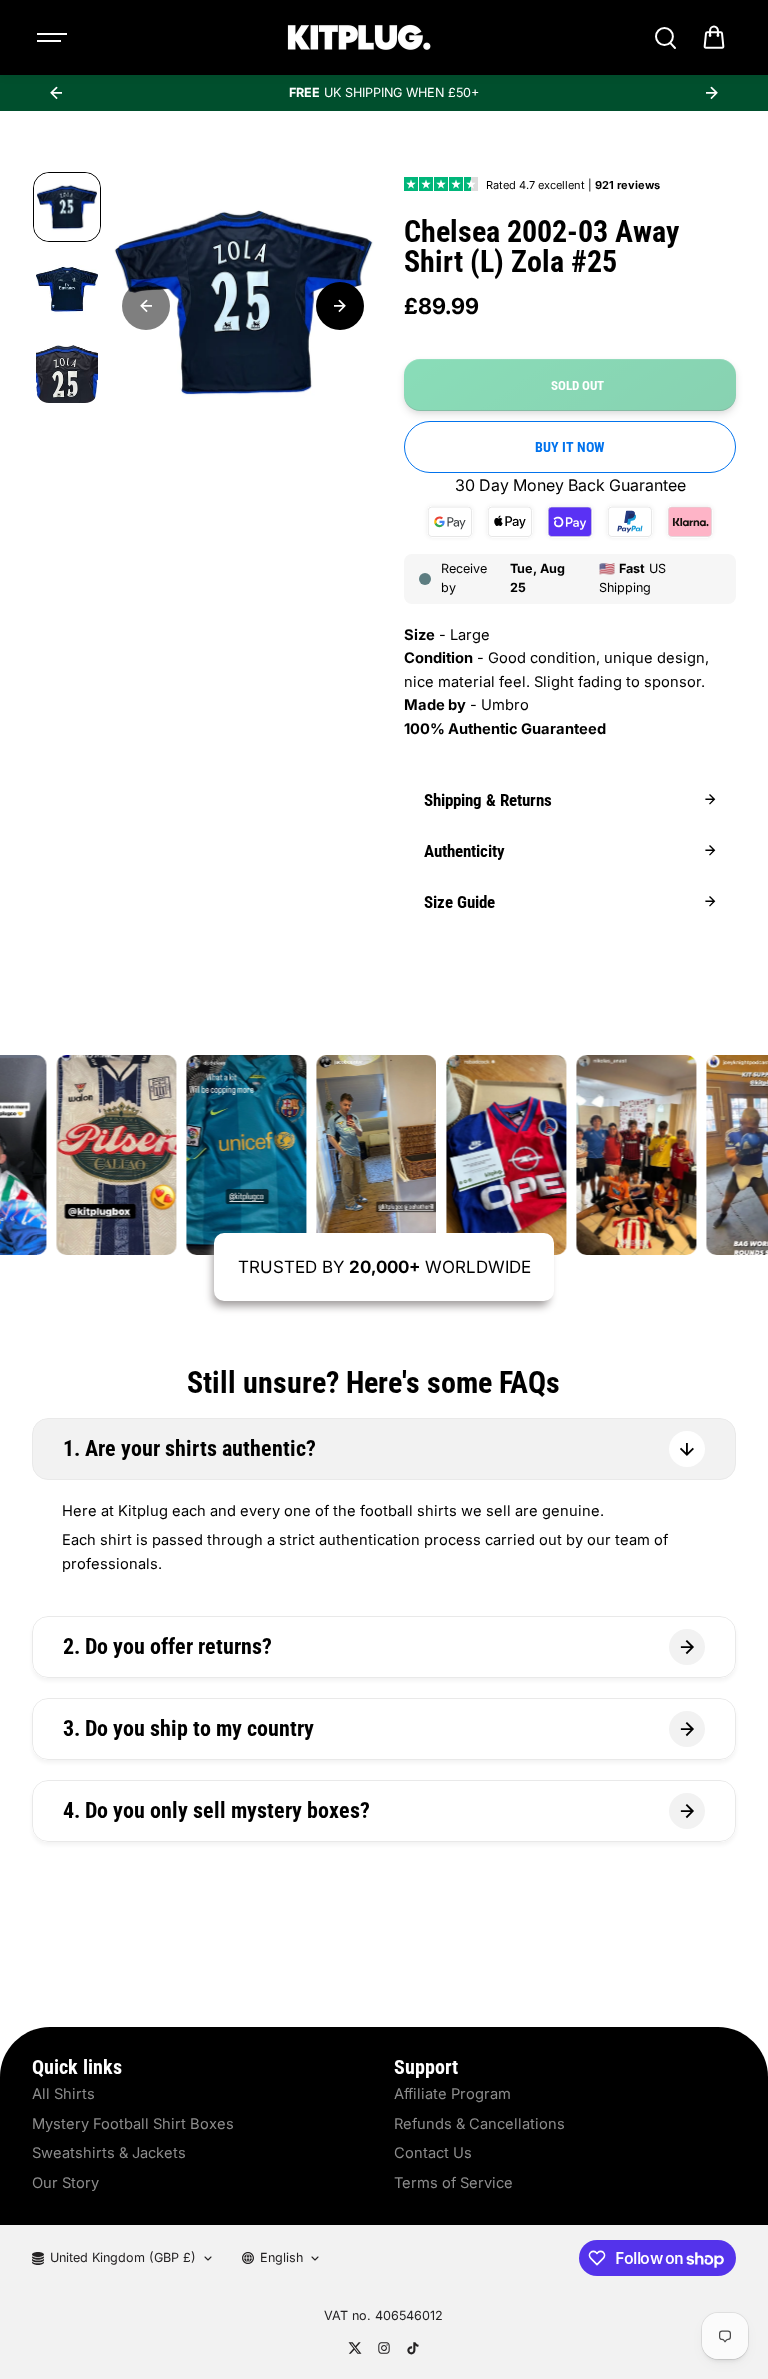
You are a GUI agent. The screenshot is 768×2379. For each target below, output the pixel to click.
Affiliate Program (452, 2094)
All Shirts (63, 2094)
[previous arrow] (56, 93)
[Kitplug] (359, 37)
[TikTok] (413, 2348)
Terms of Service (453, 2183)
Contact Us (433, 2153)
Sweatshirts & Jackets (109, 2153)
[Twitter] (355, 2348)
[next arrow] (712, 93)
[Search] (665, 38)
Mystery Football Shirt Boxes (133, 2124)
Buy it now (570, 447)
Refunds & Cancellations (479, 2124)
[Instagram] (384, 2348)
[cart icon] (714, 38)
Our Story (65, 2183)
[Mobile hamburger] (54, 38)
